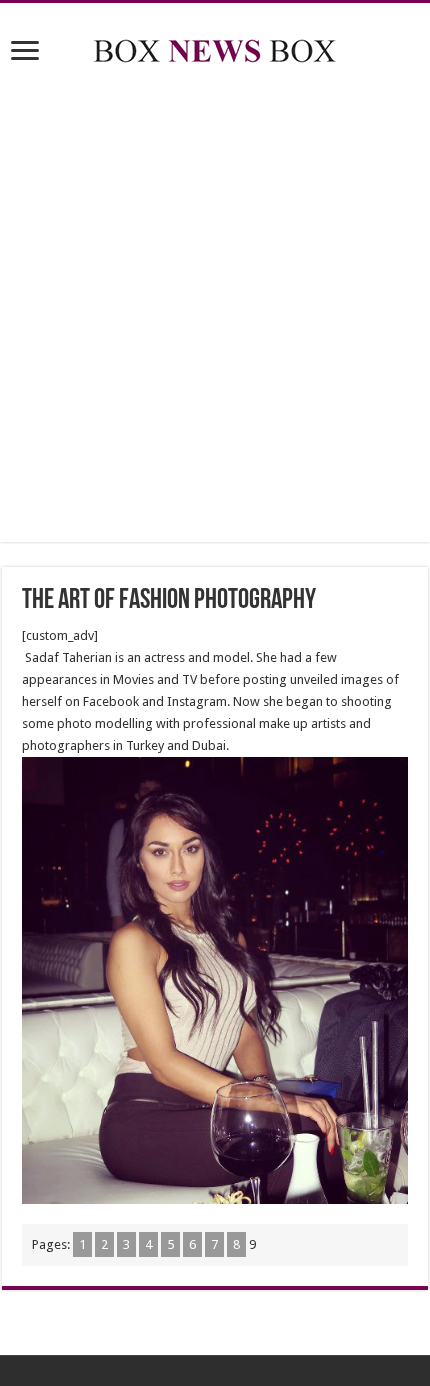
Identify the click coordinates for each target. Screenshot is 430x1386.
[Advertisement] (215, 307)
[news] (215, 47)
